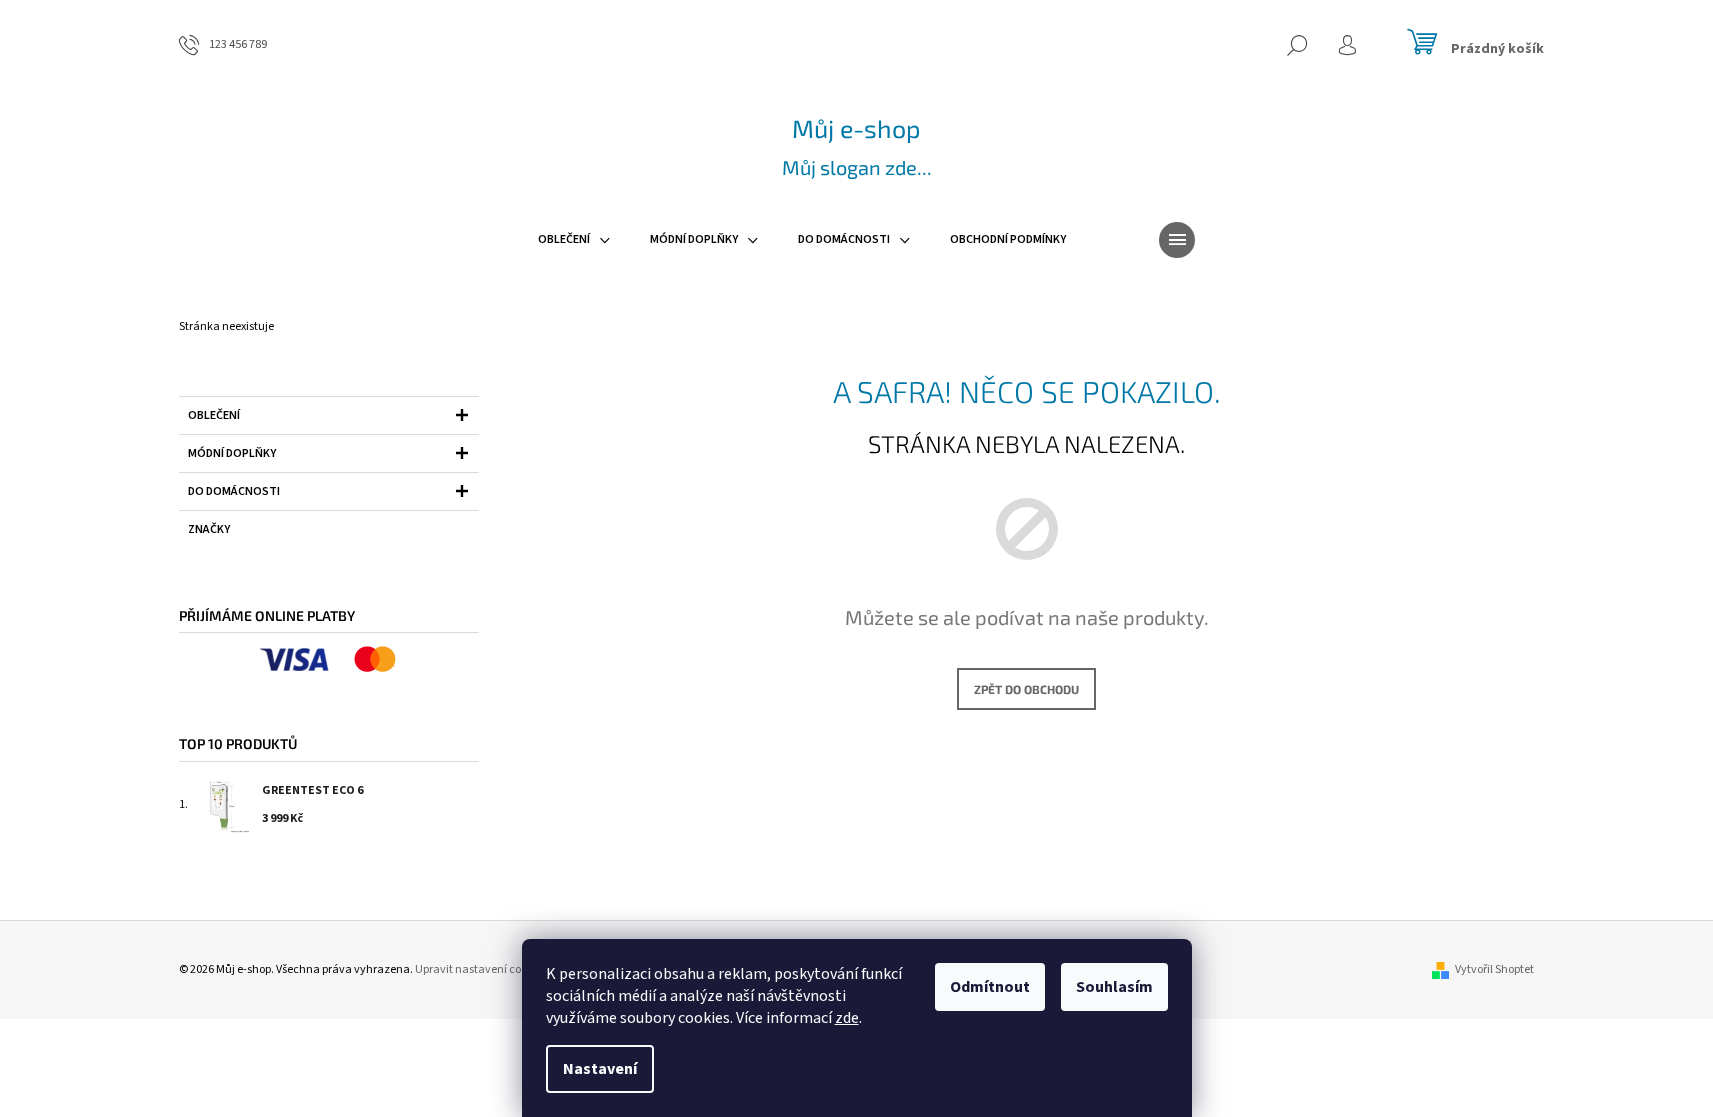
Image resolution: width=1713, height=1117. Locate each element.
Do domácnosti (234, 491)
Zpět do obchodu (1026, 689)
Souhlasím (1114, 987)
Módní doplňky (232, 453)
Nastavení (600, 1069)
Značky (209, 529)
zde (847, 1018)
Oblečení (214, 415)
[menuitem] (574, 240)
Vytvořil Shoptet (1494, 969)
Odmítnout (990, 987)
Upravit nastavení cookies (481, 969)
